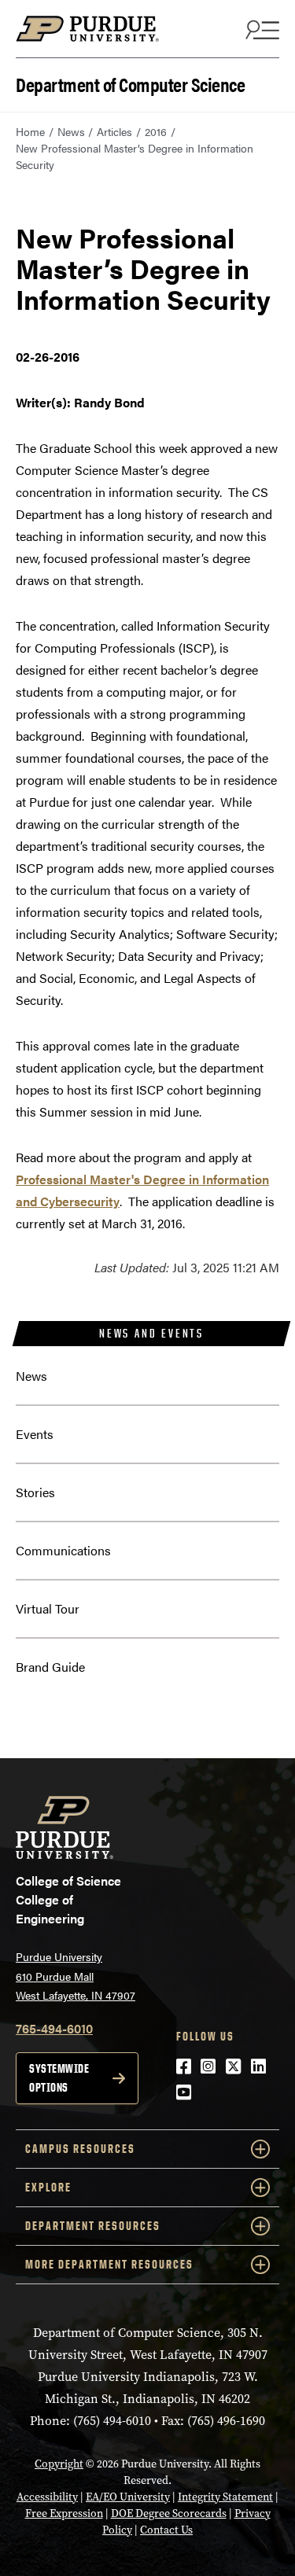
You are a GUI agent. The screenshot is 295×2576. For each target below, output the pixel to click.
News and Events (151, 1333)
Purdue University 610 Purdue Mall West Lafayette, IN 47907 (76, 1976)
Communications (63, 1550)
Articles (114, 131)
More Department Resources (109, 2264)
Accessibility (47, 2497)
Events (35, 1434)
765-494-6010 (54, 2028)
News (71, 131)
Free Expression (64, 2513)
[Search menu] (260, 29)
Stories (35, 1492)
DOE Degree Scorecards (169, 2513)
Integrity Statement (225, 2497)
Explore (48, 2187)
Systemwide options (59, 2078)
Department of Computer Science (130, 83)
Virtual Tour (48, 1608)
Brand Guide (50, 1667)
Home (30, 131)
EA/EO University (128, 2497)
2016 (156, 131)
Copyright (59, 2464)
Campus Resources (80, 2149)
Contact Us (166, 2530)
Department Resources (93, 2226)
